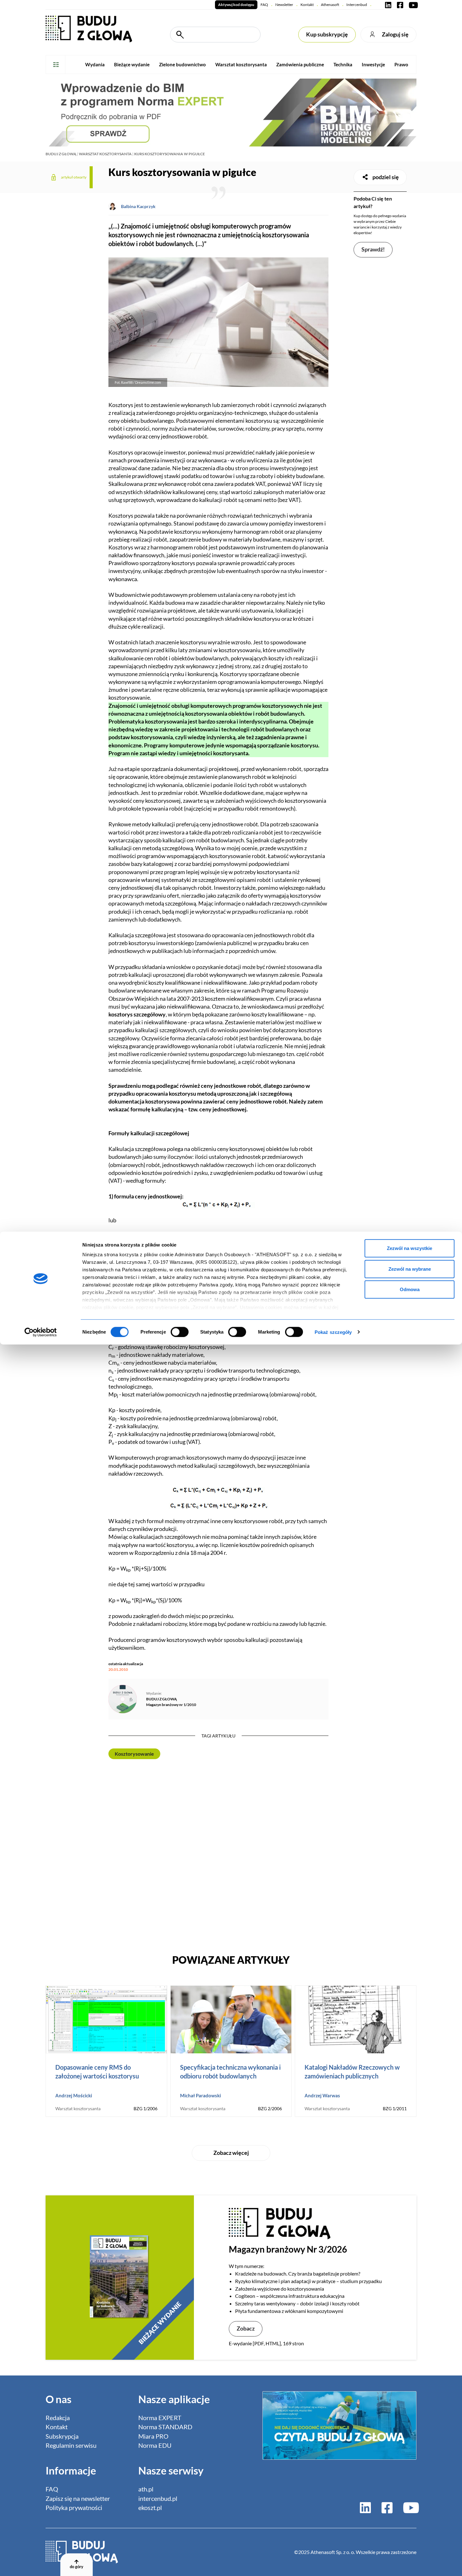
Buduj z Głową (61, 154)
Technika (343, 64)
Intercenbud (357, 5)
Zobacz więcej (231, 2153)
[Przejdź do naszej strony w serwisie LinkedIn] (388, 5)
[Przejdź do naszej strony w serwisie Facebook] (400, 5)
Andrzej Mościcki (74, 2095)
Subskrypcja (62, 2436)
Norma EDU (155, 2445)
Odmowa (410, 1289)
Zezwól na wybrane (410, 1269)
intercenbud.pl (158, 2499)
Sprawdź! (373, 249)
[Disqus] (218, 1855)
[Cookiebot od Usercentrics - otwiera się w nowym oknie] (41, 1332)
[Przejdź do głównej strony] (89, 28)
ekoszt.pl (150, 2508)
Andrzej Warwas (322, 2095)
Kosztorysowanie (134, 1754)
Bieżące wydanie (132, 64)
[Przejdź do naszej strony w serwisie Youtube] (412, 5)
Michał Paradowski (201, 2095)
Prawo (401, 64)
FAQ (264, 5)
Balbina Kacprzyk (138, 206)
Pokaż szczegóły (333, 1332)
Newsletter (284, 5)
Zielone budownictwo (182, 64)
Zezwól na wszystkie (410, 1248)
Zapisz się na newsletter (78, 2499)
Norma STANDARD (165, 2427)
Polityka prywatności (74, 2508)
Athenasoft (330, 5)
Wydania (95, 64)
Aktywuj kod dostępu (236, 5)
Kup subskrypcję (327, 34)
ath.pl (146, 2489)
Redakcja (58, 2418)
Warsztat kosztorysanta (241, 64)
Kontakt (307, 5)
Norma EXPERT (160, 2418)
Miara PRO (153, 2436)
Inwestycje (373, 64)
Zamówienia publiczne (300, 64)
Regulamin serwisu (71, 2445)
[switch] (180, 1332)
